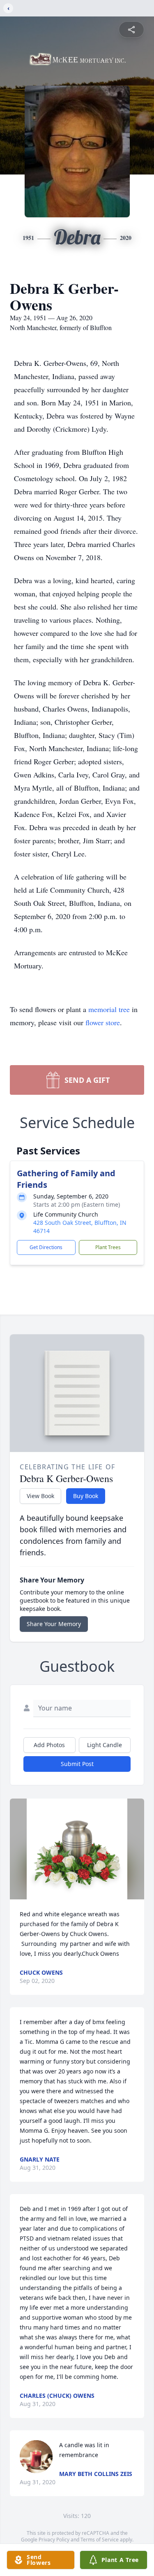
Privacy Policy (54, 2540)
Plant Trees (108, 1247)
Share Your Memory (54, 1624)
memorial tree (109, 1009)
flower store (103, 1022)
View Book (40, 1496)
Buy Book (86, 1496)
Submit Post (77, 1764)
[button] (77, 1849)
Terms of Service (100, 2540)
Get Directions (46, 1247)
